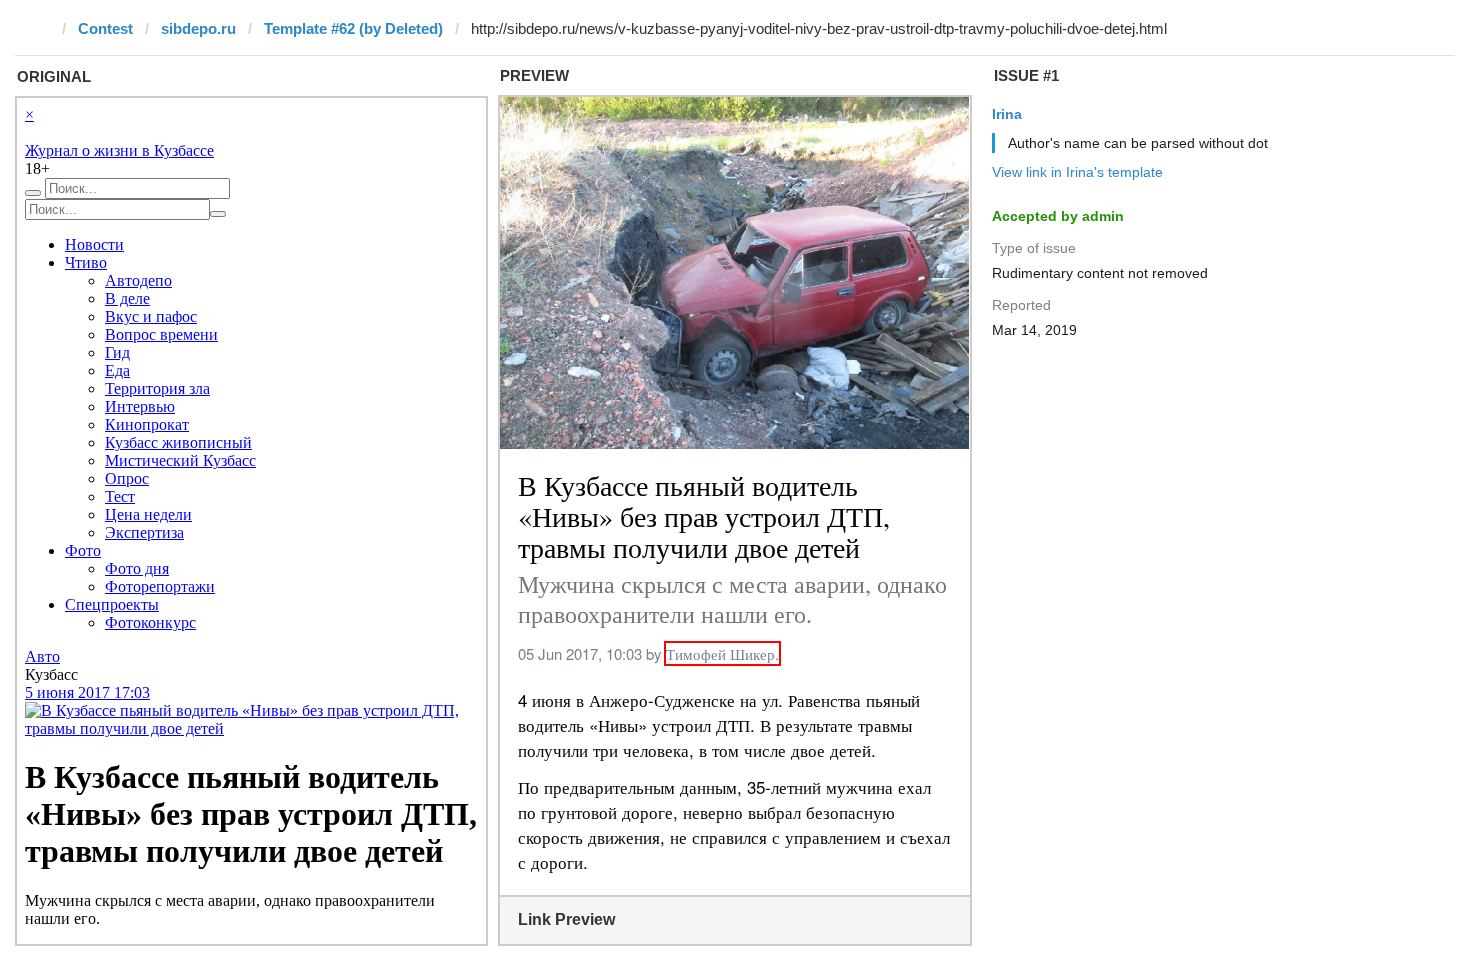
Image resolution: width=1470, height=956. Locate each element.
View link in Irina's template (1077, 172)
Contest (105, 28)
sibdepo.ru (198, 28)
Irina (1007, 114)
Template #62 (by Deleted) (353, 28)
